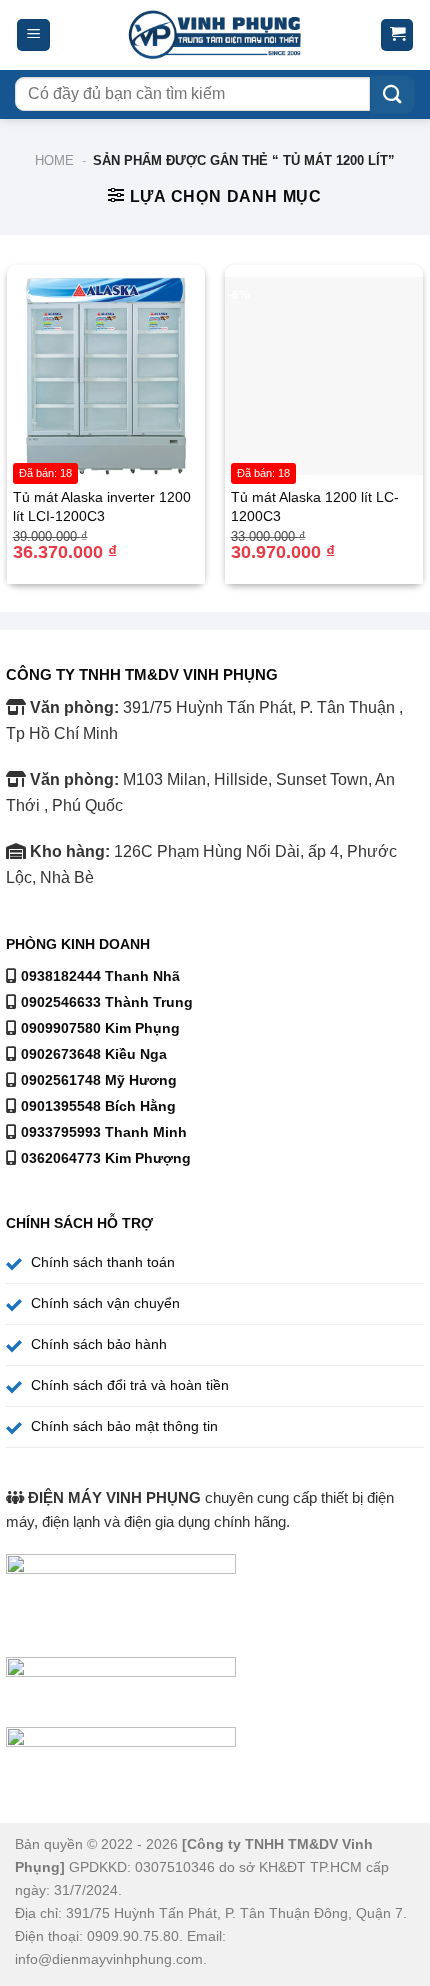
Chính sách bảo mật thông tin (124, 1426)
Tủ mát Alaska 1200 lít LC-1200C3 (315, 506)
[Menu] (33, 35)
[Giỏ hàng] (397, 35)
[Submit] (392, 94)
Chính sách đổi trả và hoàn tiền (130, 1385)
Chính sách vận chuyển (105, 1303)
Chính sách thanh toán (103, 1262)
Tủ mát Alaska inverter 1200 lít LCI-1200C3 (102, 506)
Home (54, 160)
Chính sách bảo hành (99, 1344)
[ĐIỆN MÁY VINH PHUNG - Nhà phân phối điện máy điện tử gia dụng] (215, 35)
